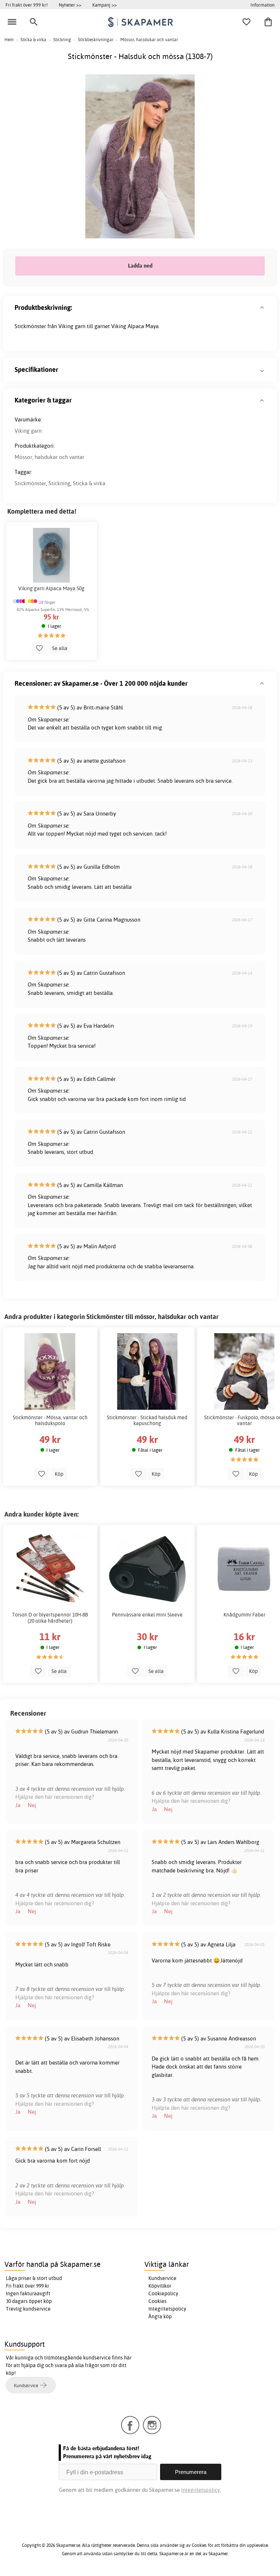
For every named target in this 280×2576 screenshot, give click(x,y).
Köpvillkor (160, 2286)
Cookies (157, 2301)
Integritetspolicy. (201, 2490)
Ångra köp (160, 2316)
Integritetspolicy (167, 2309)
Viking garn (28, 431)
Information (262, 5)
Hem (9, 40)
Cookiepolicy (163, 2293)
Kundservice (162, 2278)
